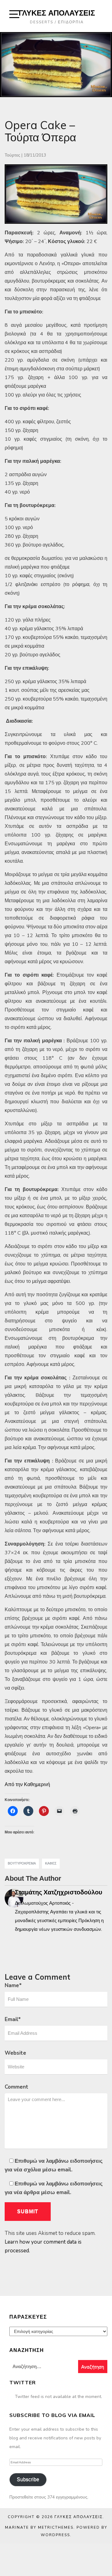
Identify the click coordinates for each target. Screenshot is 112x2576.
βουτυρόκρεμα (22, 1863)
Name (13, 1985)
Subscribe (28, 2479)
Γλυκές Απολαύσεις (57, 13)
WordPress (55, 2535)
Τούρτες (12, 155)
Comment (16, 2087)
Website (15, 2053)
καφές (51, 1863)
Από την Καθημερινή (27, 1785)
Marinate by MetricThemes (39, 2527)
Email (13, 2019)
